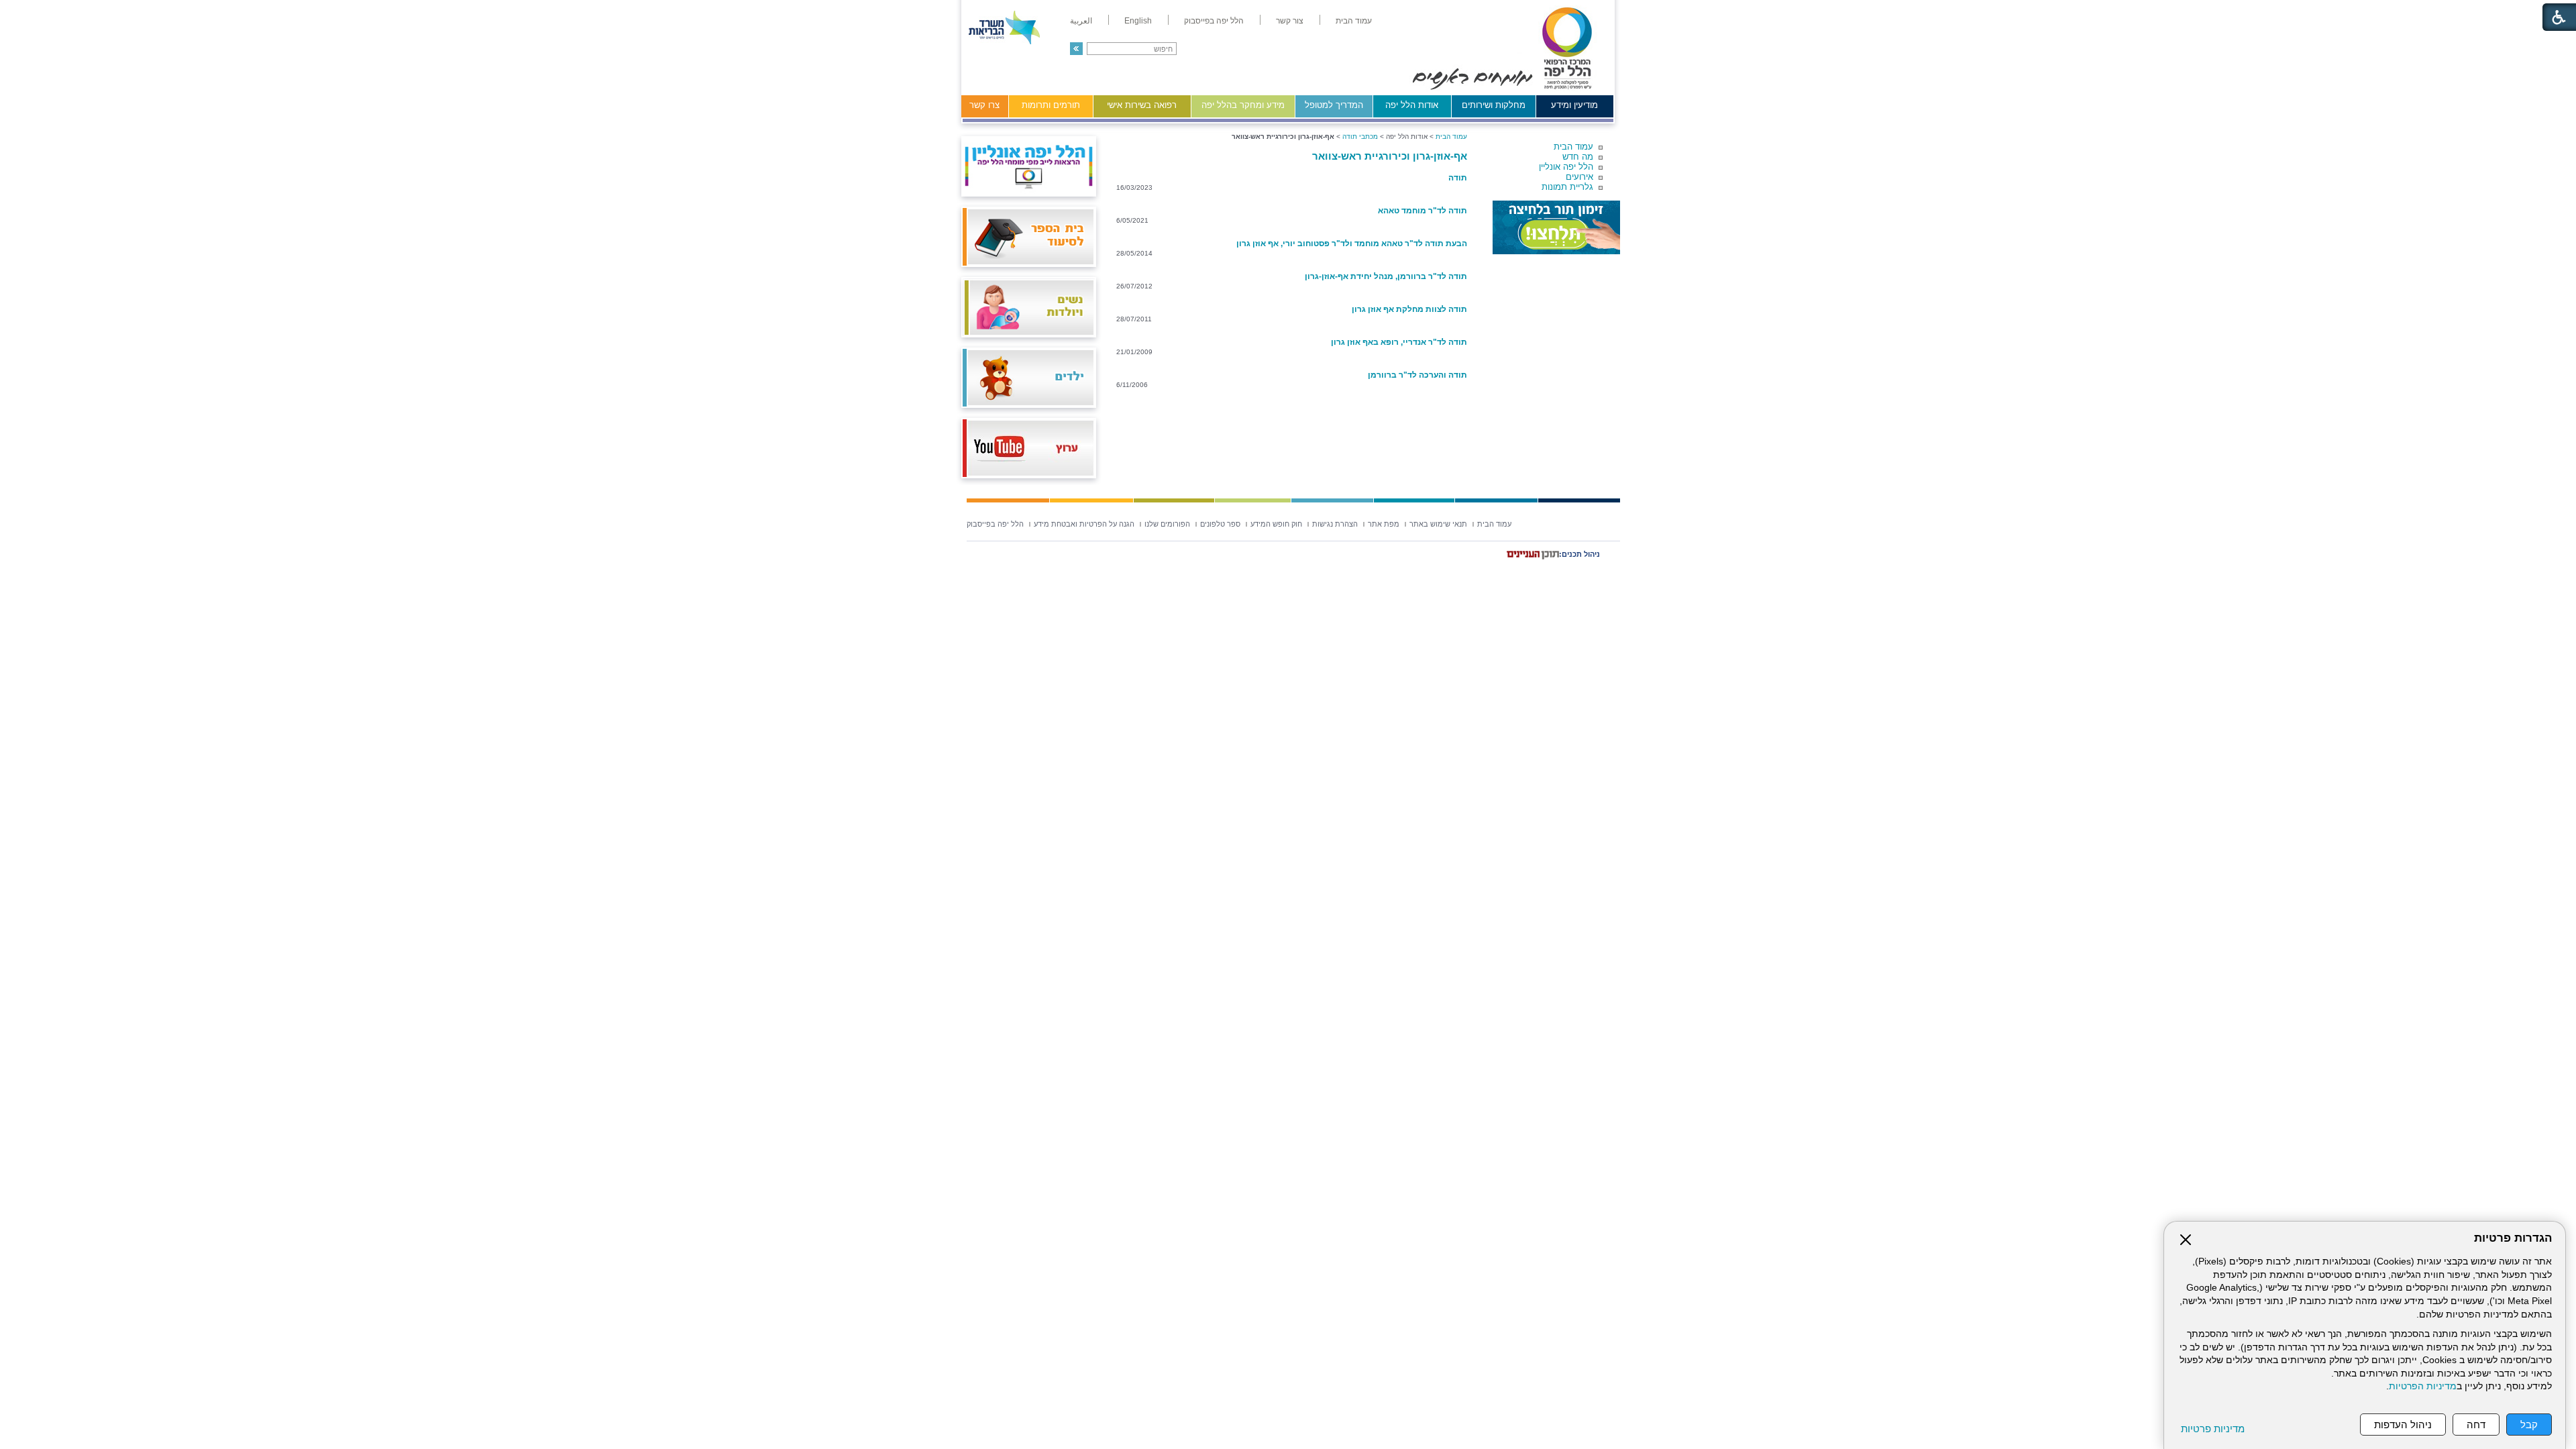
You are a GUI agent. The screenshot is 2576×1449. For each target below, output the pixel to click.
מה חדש (1578, 157)
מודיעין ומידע (1574, 105)
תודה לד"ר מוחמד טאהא (1423, 211)
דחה (2476, 1425)
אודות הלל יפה (1412, 105)
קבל (2529, 1425)
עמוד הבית (1573, 147)
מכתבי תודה (1360, 137)
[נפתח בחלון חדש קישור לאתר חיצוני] (1556, 227)
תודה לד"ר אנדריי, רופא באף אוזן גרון (1399, 342)
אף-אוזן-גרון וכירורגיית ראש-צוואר (1390, 156)
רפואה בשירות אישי (1142, 105)
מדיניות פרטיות (2213, 1429)
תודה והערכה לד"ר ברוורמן (1417, 375)
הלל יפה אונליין (1566, 167)
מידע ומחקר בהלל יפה (1243, 105)
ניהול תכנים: (1579, 554)
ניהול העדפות (2403, 1425)
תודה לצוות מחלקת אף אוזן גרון (1409, 309)
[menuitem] (1354, 21)
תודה (1458, 178)
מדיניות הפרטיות (2423, 1386)
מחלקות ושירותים (1494, 105)
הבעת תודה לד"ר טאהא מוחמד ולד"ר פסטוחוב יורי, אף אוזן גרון (1352, 244)
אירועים (1579, 177)
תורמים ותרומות (1051, 105)
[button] (1076, 49)
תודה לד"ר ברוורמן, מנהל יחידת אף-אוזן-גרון (1386, 276)
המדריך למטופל (1334, 105)
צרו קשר (984, 105)
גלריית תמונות (1567, 187)
